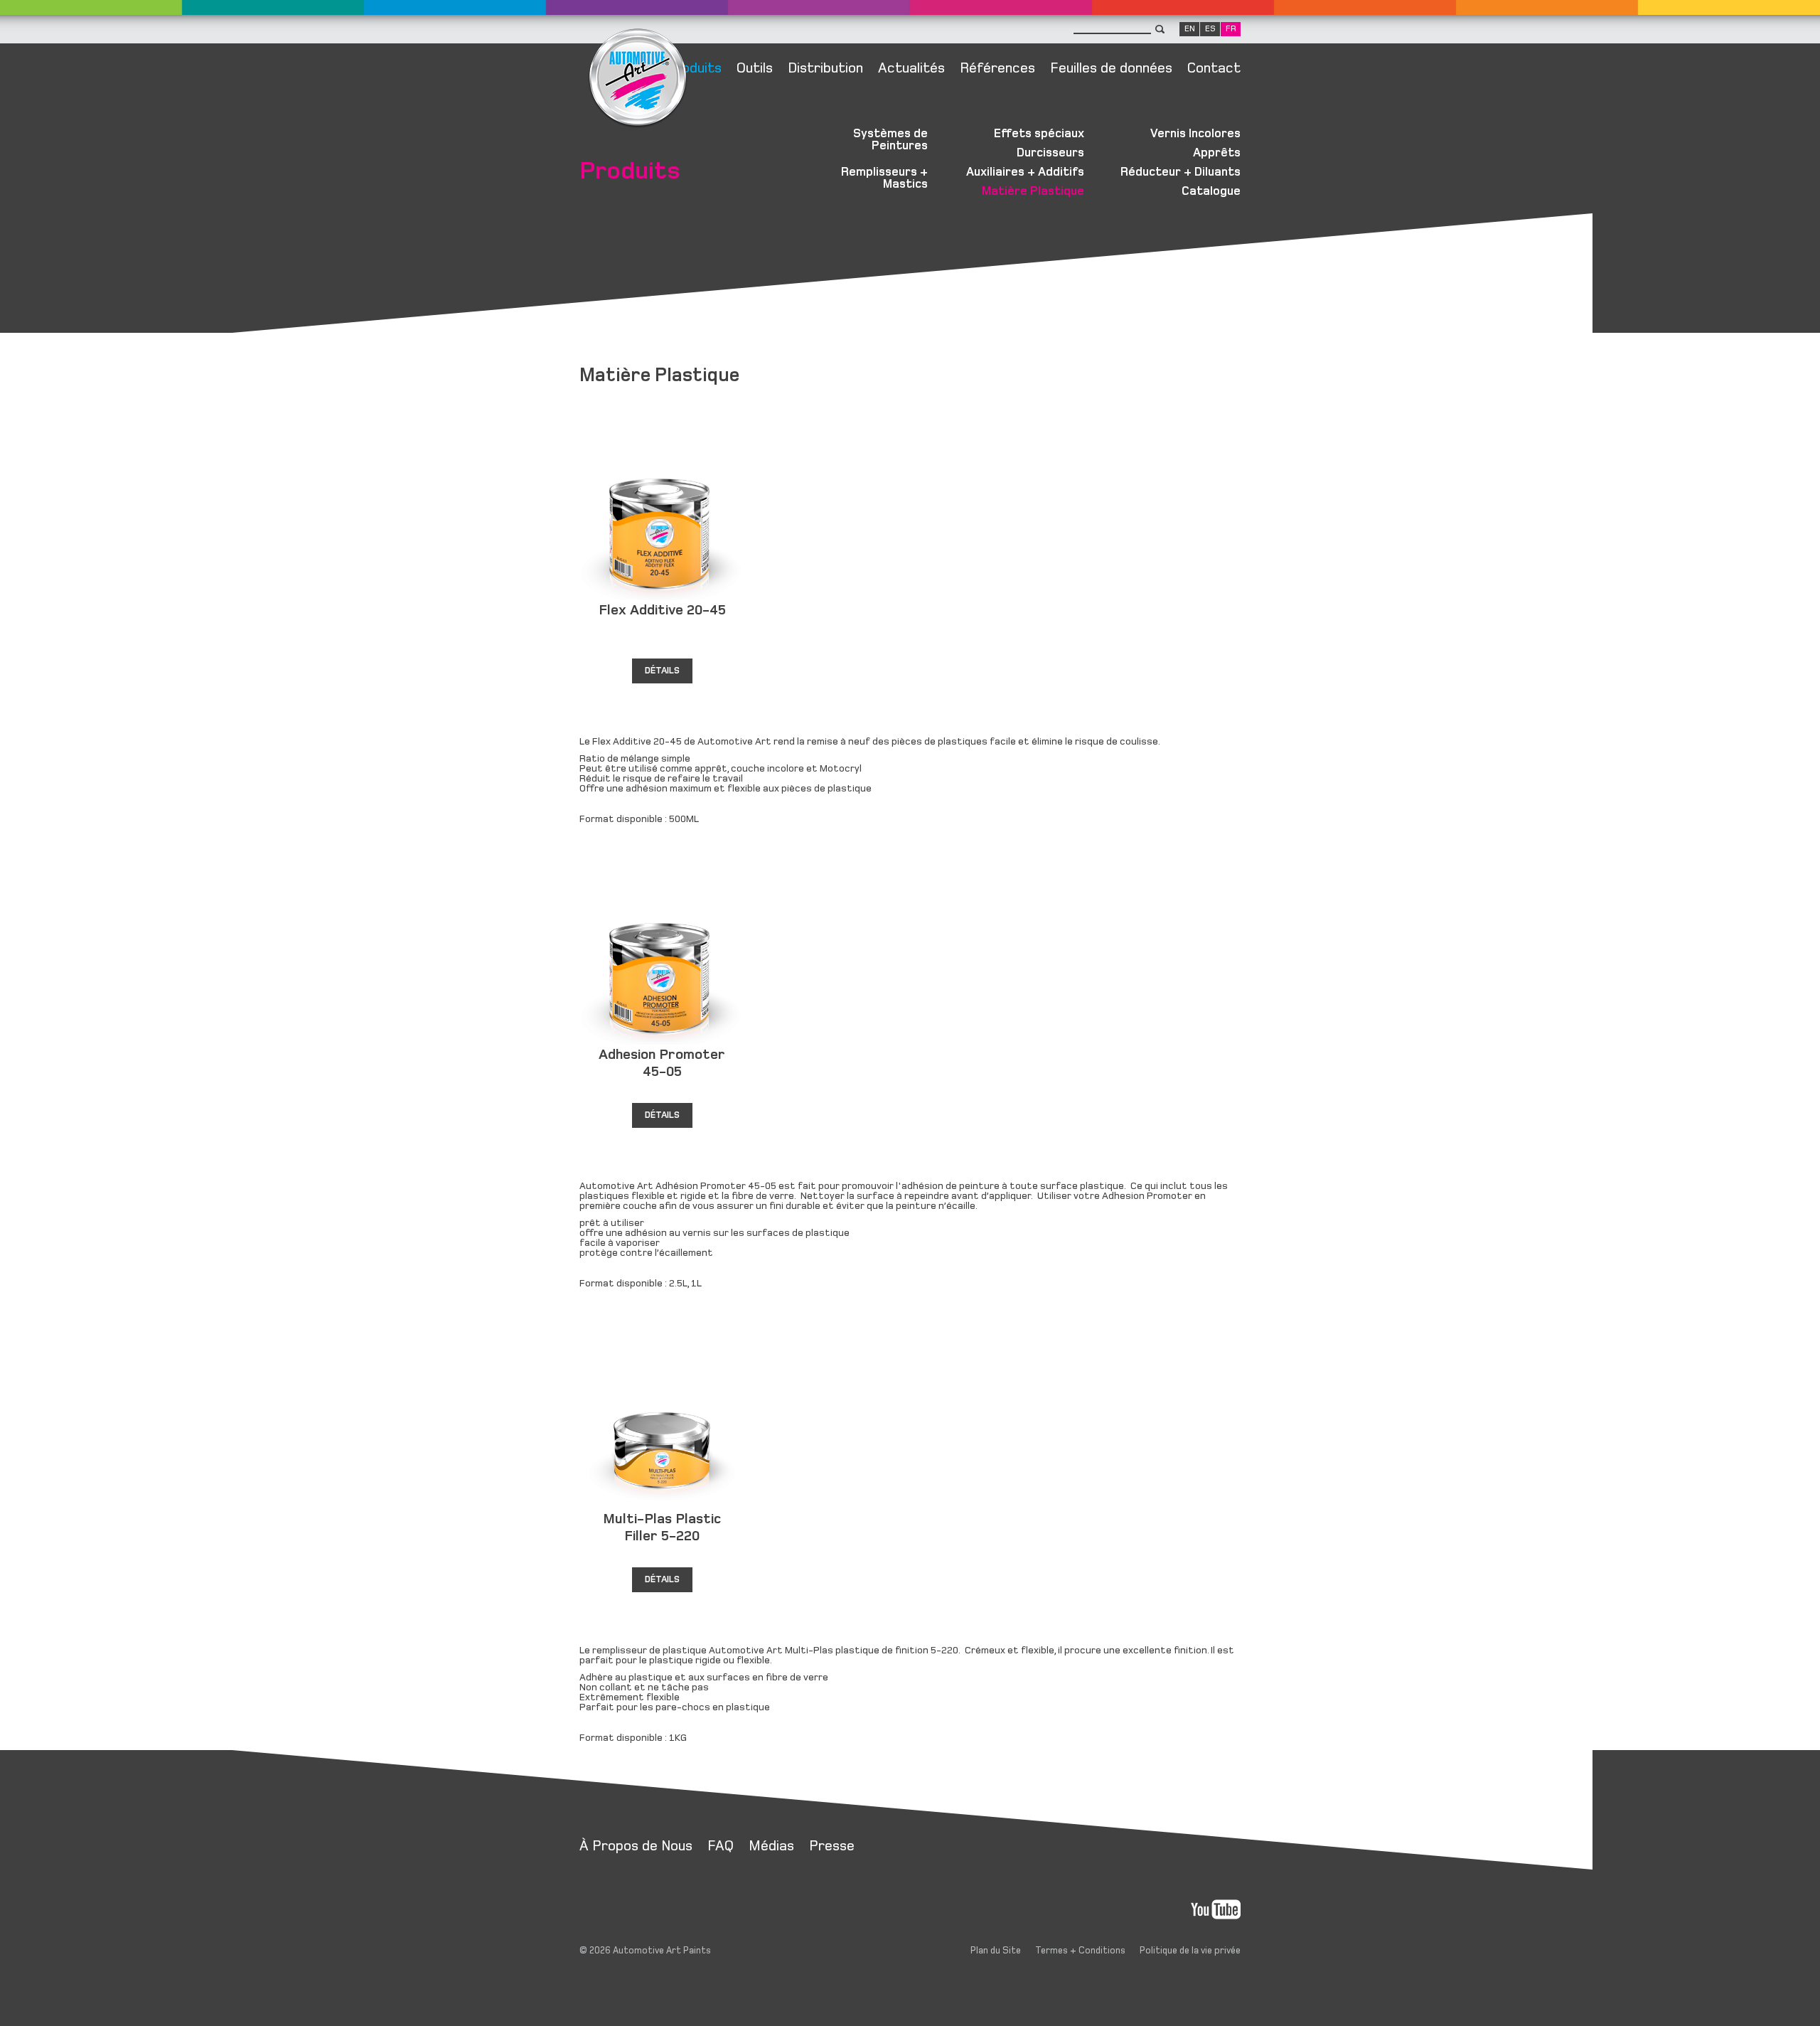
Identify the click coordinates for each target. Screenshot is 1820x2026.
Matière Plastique (1033, 191)
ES (1210, 29)
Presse (832, 1846)
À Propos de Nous (636, 1846)
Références (997, 68)
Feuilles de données (1111, 68)
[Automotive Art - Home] (638, 133)
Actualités (911, 68)
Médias (771, 1846)
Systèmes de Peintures (890, 140)
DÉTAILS (662, 671)
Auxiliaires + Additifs (1025, 172)
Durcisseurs (1050, 153)
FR (1231, 29)
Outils (755, 68)
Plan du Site (996, 1951)
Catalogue (1211, 191)
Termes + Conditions (1080, 1951)
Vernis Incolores (1195, 134)
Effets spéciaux (1039, 134)
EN (1190, 29)
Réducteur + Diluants (1181, 172)
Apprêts (1217, 153)
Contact (1214, 68)
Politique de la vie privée (1190, 1951)
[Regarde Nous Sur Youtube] (1216, 1910)
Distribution (825, 68)
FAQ (721, 1846)
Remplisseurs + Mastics (884, 178)
